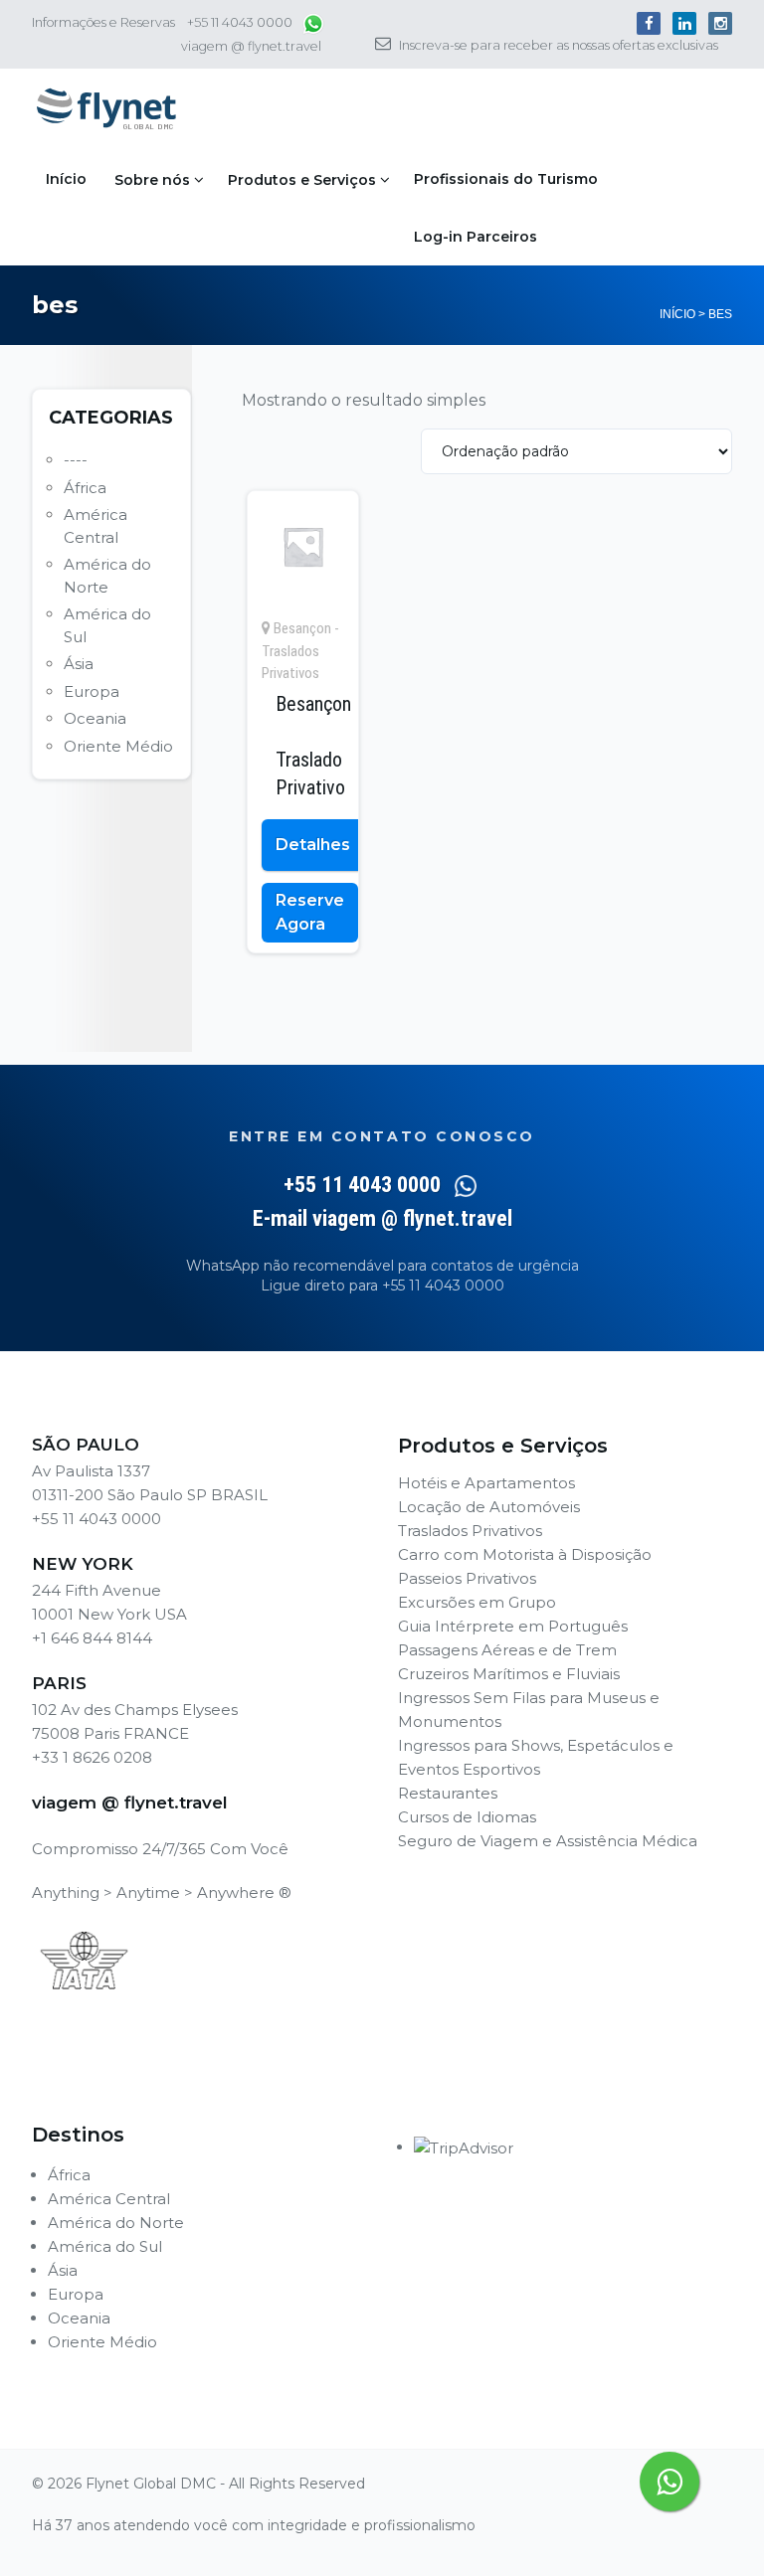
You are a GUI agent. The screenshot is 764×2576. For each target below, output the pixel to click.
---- (76, 460)
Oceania (95, 718)
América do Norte (116, 2223)
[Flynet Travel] (106, 109)
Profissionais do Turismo (506, 179)
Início (66, 179)
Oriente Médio (118, 746)
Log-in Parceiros (476, 237)
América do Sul (105, 2246)
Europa (92, 691)
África (85, 488)
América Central (109, 2199)
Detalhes (313, 845)
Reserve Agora (310, 912)
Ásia (79, 664)
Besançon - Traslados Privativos (300, 651)
